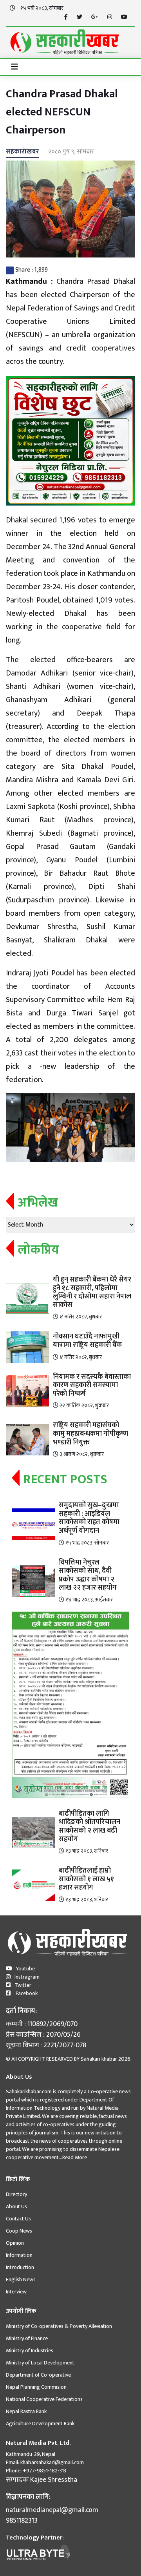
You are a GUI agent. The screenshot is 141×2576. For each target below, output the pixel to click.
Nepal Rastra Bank (26, 2411)
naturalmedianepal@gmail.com (52, 2510)
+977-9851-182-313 (44, 2471)
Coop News (19, 2231)
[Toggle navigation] (14, 67)
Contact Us (18, 2219)
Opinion (15, 2243)
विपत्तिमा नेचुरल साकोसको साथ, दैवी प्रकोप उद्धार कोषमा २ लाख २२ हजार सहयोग (88, 1575)
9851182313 (22, 2521)
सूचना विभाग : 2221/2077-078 (46, 2046)
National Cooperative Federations (44, 2399)
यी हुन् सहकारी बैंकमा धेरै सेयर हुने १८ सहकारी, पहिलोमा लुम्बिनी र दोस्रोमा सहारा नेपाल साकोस (92, 1292)
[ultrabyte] (38, 2552)
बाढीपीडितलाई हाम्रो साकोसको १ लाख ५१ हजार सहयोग (86, 1879)
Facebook (26, 1993)
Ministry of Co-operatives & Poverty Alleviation (59, 2326)
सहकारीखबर (23, 152)
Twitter (23, 1985)
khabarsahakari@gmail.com (52, 2462)
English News (21, 2279)
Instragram (27, 1977)
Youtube (25, 1969)
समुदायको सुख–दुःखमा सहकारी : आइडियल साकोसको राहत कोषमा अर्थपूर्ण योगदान (89, 1518)
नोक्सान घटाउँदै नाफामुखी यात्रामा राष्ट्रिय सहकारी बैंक (87, 1341)
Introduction (20, 2267)
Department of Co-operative (38, 2375)
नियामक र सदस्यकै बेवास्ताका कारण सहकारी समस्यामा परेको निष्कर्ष (92, 1385)
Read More (75, 2157)
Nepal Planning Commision (36, 2387)
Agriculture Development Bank (40, 2424)
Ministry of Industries (30, 2351)
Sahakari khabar (99, 2059)
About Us (16, 2206)
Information (19, 2255)
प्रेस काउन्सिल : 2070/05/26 (43, 2035)
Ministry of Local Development (40, 2363)
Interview (16, 2292)
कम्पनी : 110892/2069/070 (42, 2024)
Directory (16, 2194)
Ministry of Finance (27, 2338)
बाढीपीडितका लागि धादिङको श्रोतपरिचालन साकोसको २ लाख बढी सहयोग (89, 1827)
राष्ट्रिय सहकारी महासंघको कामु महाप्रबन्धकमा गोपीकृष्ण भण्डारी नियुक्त (90, 1434)
